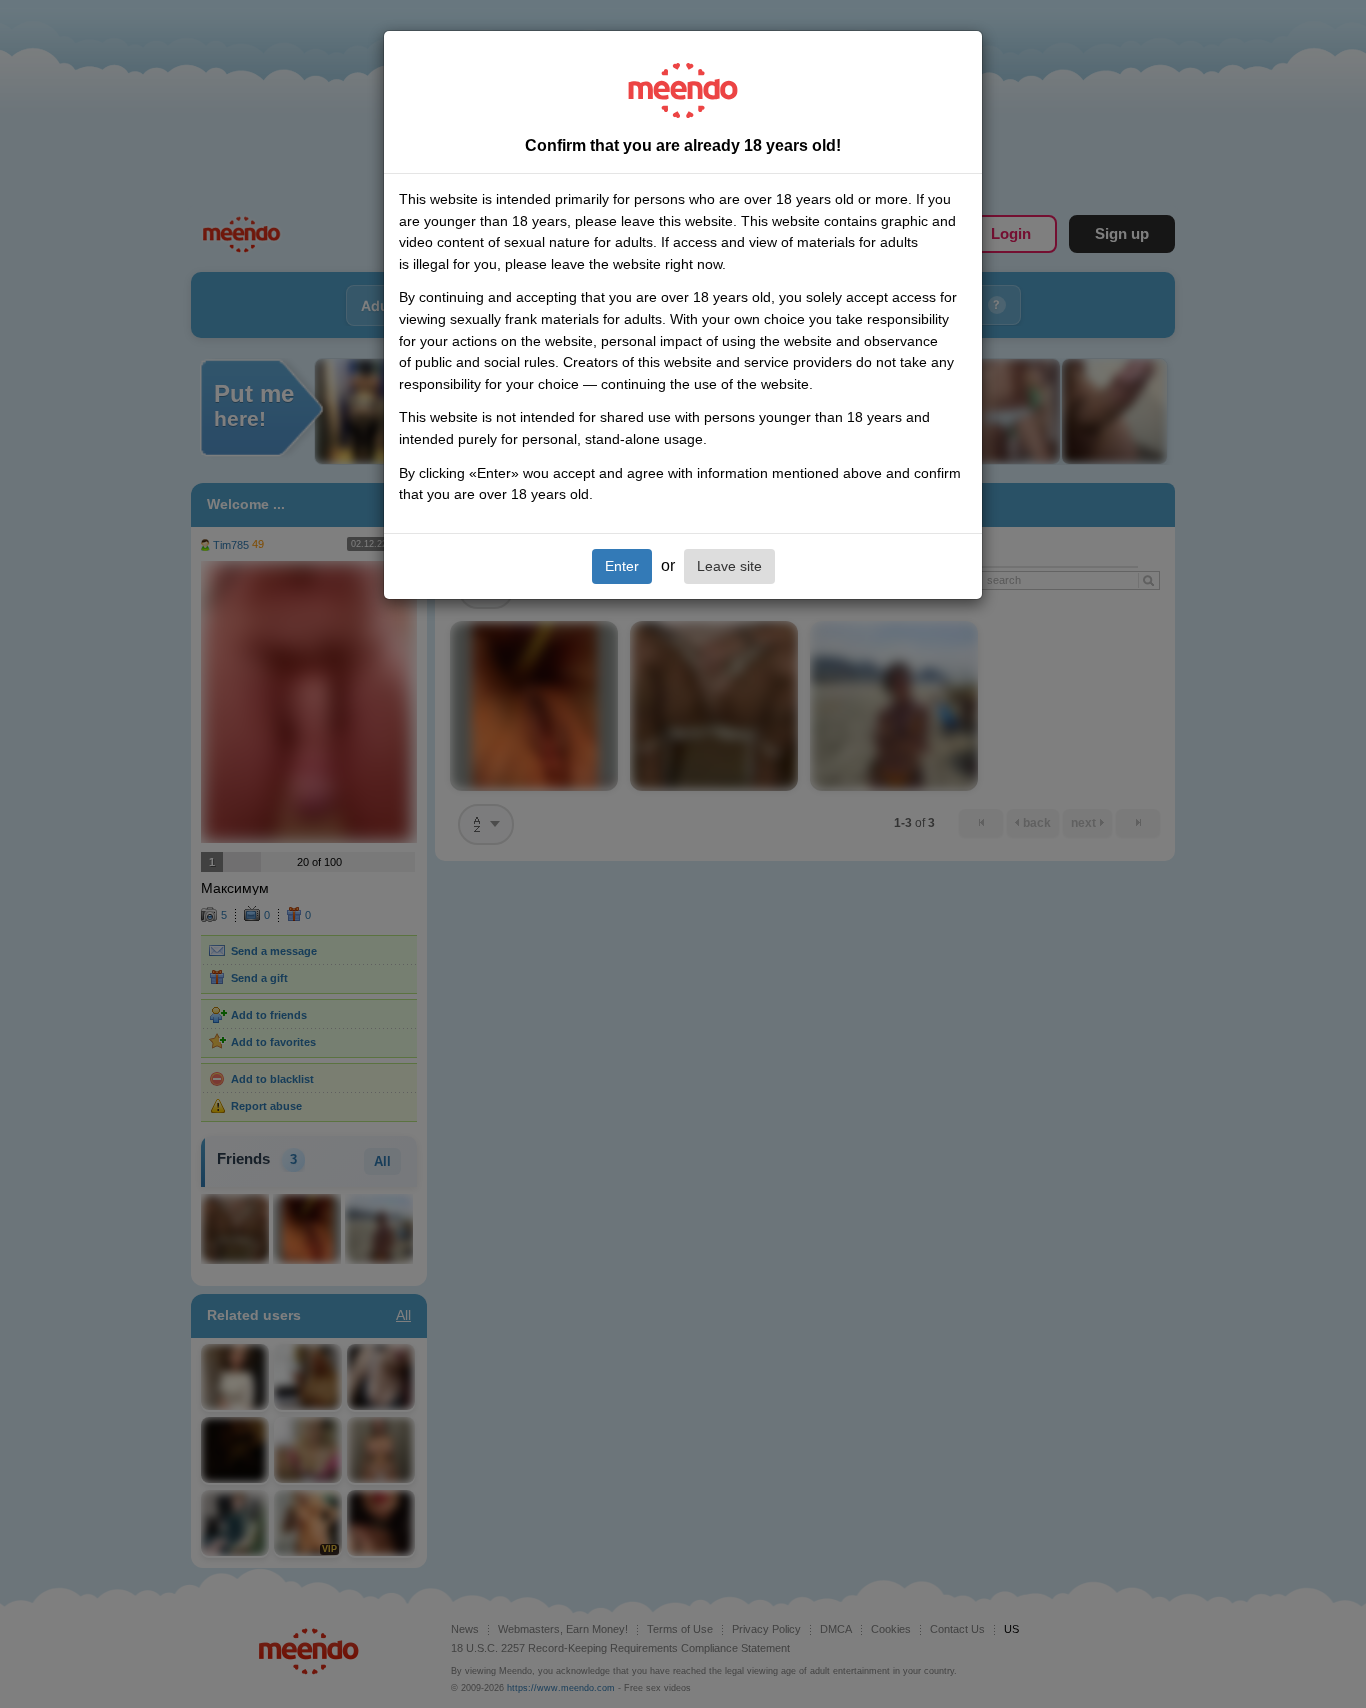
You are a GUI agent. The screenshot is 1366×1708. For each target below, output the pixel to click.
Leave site (729, 566)
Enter (622, 566)
